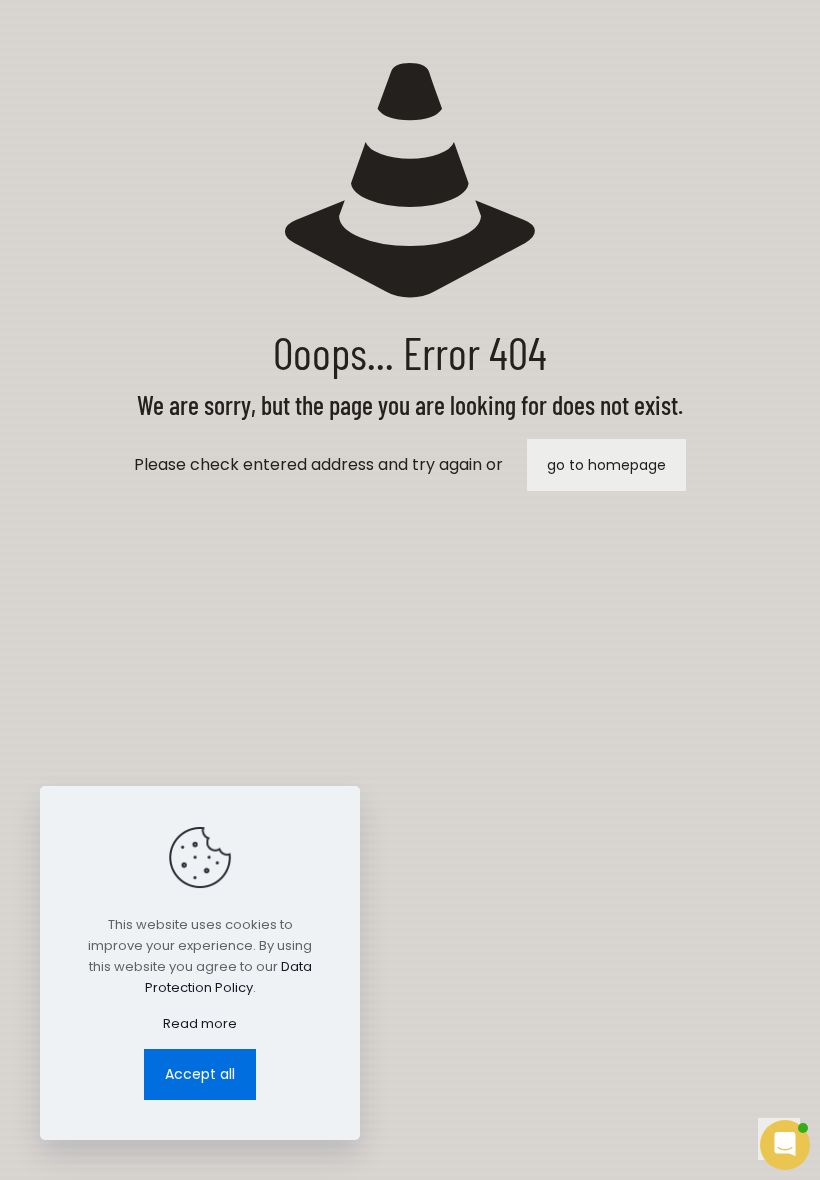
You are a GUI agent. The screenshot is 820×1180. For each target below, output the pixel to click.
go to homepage (606, 465)
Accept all (200, 1074)
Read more (200, 1023)
